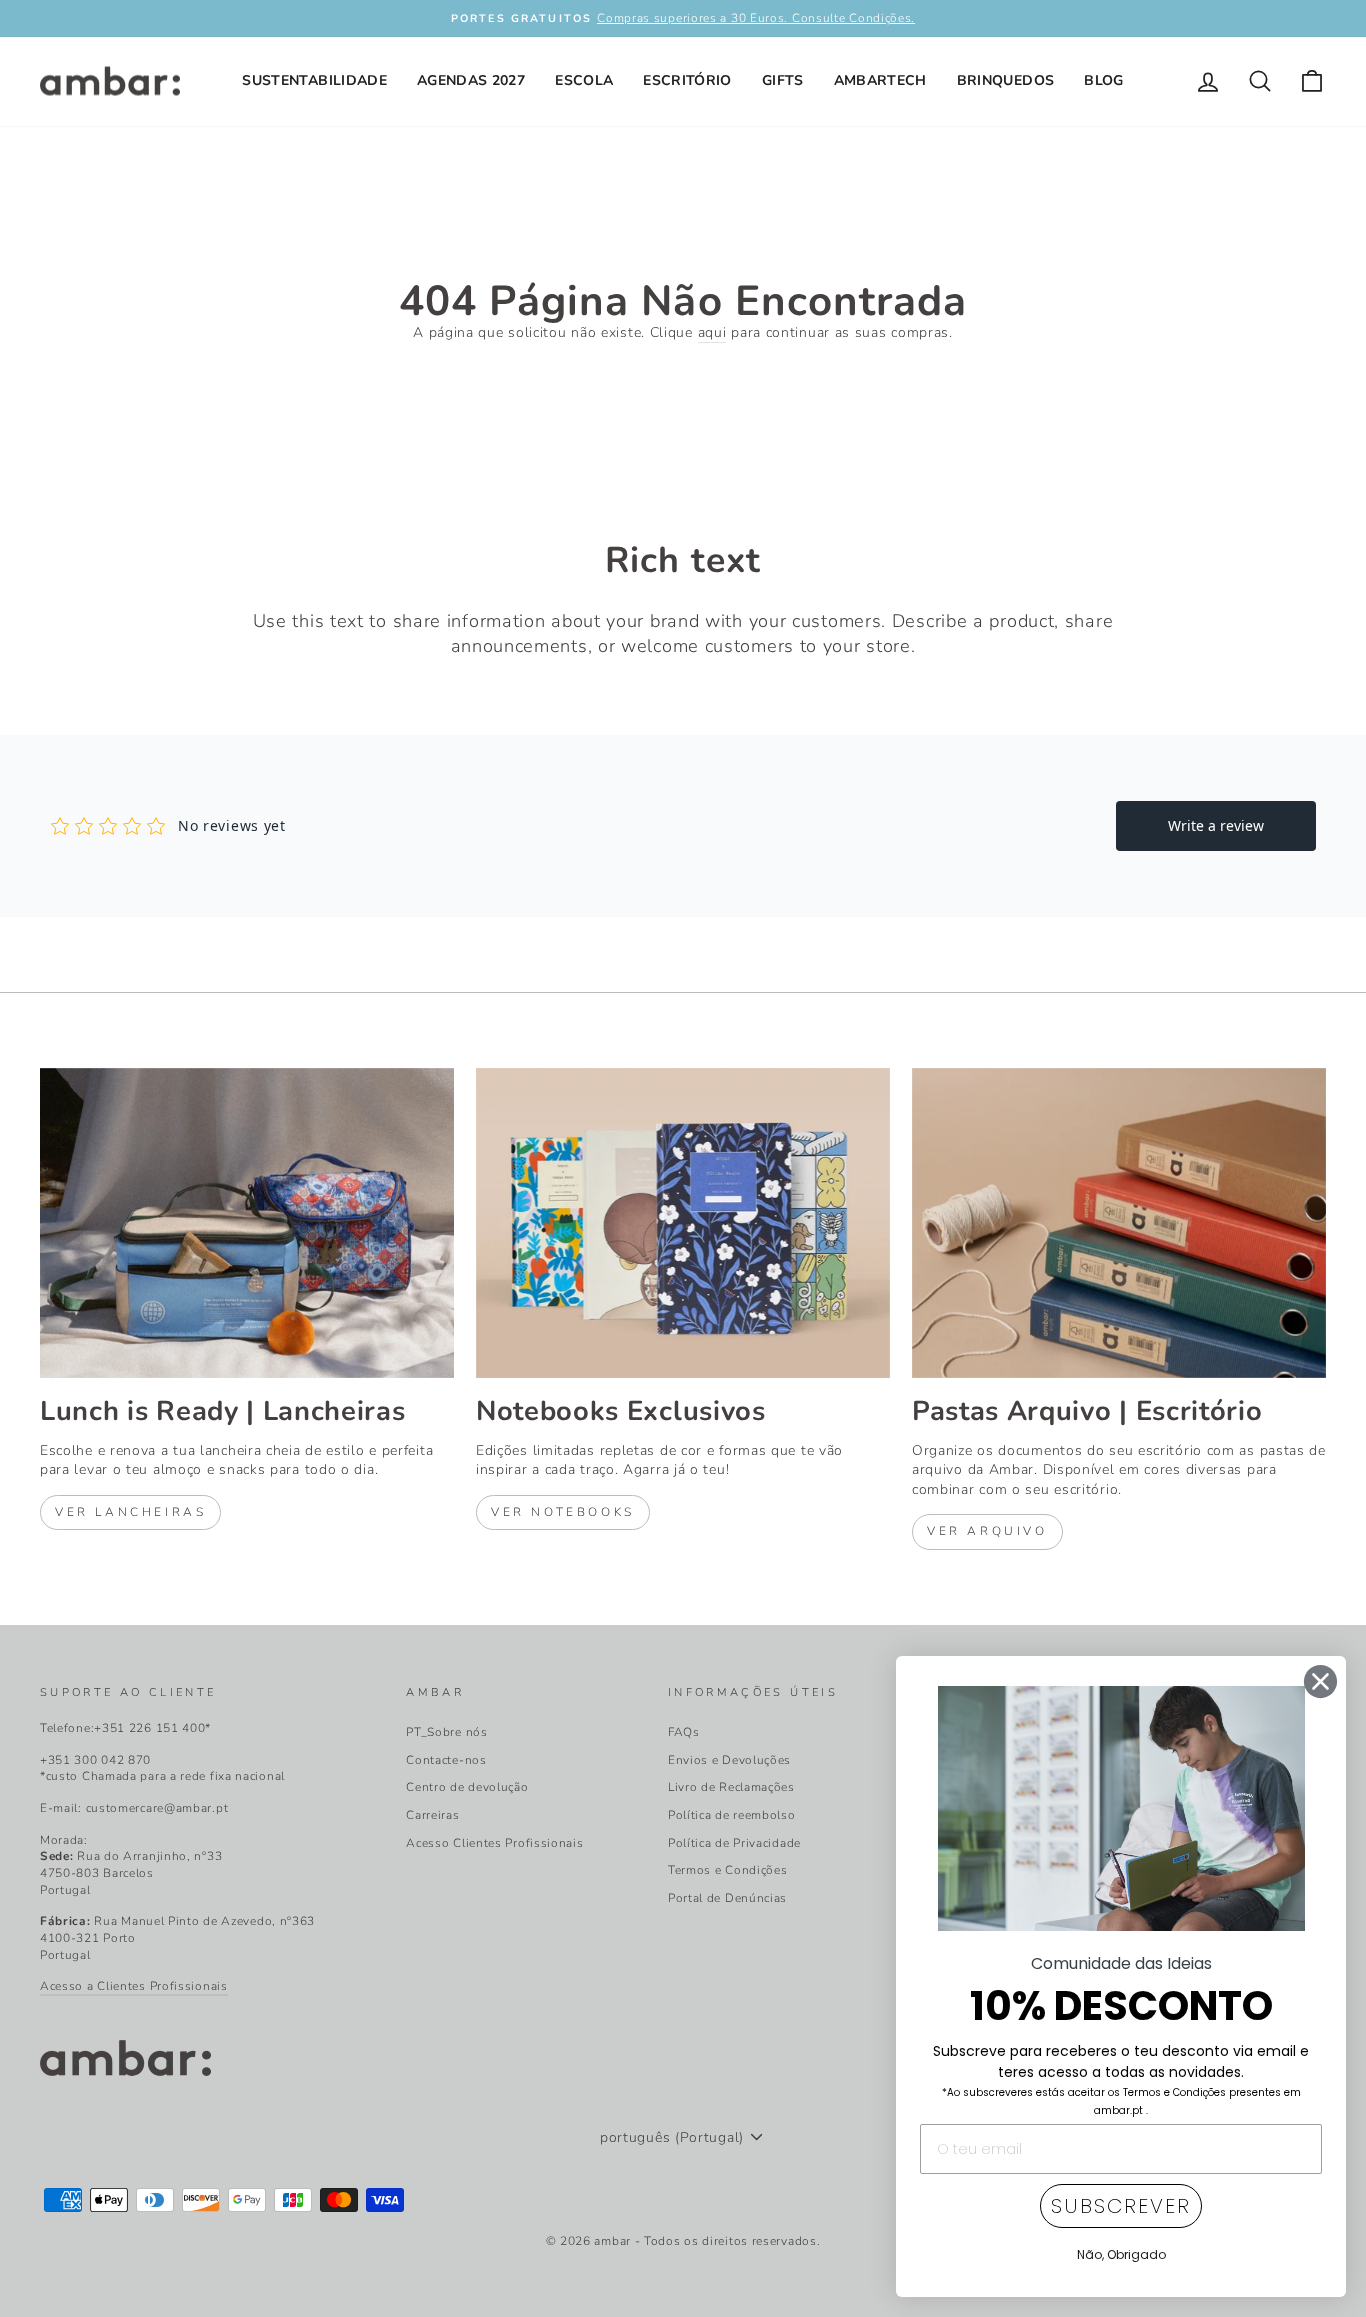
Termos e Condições (728, 1870)
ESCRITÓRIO (687, 80)
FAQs (684, 1732)
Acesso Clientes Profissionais (494, 1843)
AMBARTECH (880, 80)
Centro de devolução (467, 1787)
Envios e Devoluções (729, 1760)
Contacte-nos (446, 1760)
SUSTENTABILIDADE (314, 80)
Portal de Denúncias (727, 1898)
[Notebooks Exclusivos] (683, 1223)
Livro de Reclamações (731, 1787)
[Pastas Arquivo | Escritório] (1119, 1223)
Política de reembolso (732, 1815)
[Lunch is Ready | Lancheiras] (247, 1223)
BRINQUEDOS (1006, 80)
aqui (712, 332)
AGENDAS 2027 (471, 80)
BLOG (1103, 80)
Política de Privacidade (734, 1843)
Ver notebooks (563, 1512)
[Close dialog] (1320, 1681)
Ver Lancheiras (130, 1512)
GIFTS (783, 80)
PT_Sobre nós (446, 1732)
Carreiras (432, 1815)
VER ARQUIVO (987, 1531)
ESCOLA (584, 80)
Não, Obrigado (1121, 2254)
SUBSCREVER (1121, 2206)
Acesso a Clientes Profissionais (134, 1986)
